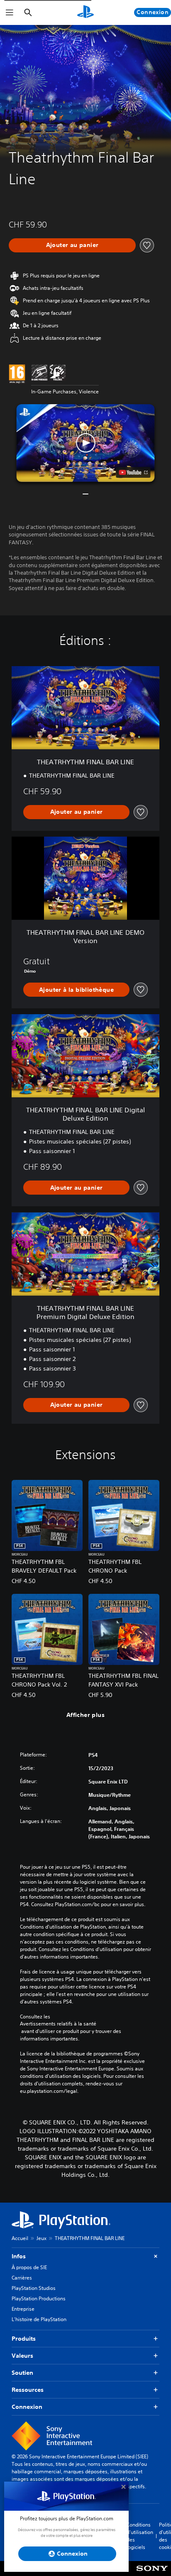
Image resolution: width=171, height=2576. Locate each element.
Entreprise (23, 2309)
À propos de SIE (29, 2267)
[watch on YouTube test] (133, 472)
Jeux (42, 2238)
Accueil (20, 2238)
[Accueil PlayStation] (85, 12)
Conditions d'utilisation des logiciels (140, 2536)
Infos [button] (19, 2256)
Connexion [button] (27, 2407)
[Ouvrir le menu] (10, 12)
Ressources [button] (28, 2390)
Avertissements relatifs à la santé (58, 2024)
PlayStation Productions (39, 2298)
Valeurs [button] (22, 2356)
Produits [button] (24, 2339)
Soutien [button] (22, 2373)
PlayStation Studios (34, 2288)
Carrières (22, 2278)
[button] (86, 443)
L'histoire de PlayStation (39, 2319)
